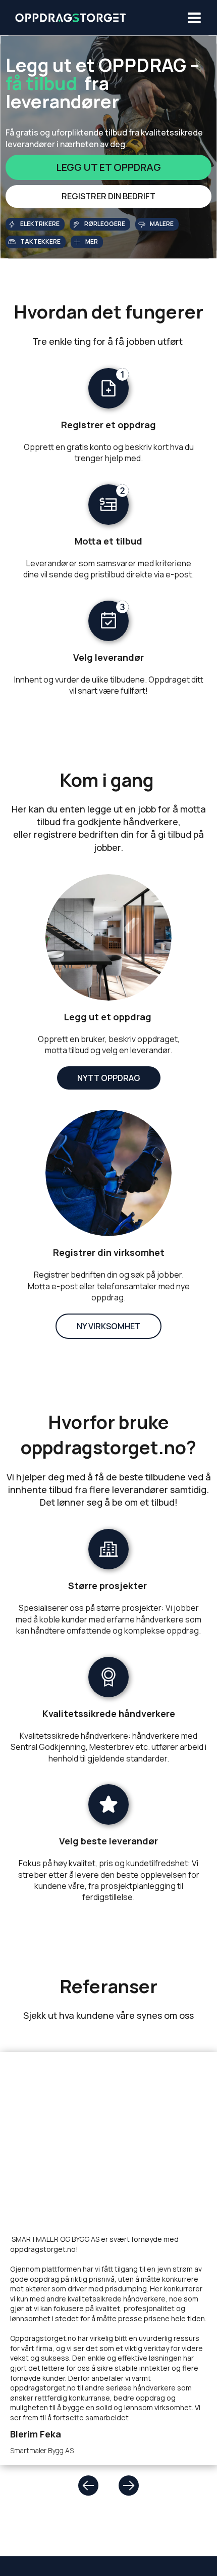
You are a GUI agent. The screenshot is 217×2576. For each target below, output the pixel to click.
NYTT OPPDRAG (109, 1078)
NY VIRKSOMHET (108, 1326)
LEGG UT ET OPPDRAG (108, 167)
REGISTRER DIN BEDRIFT (108, 196)
